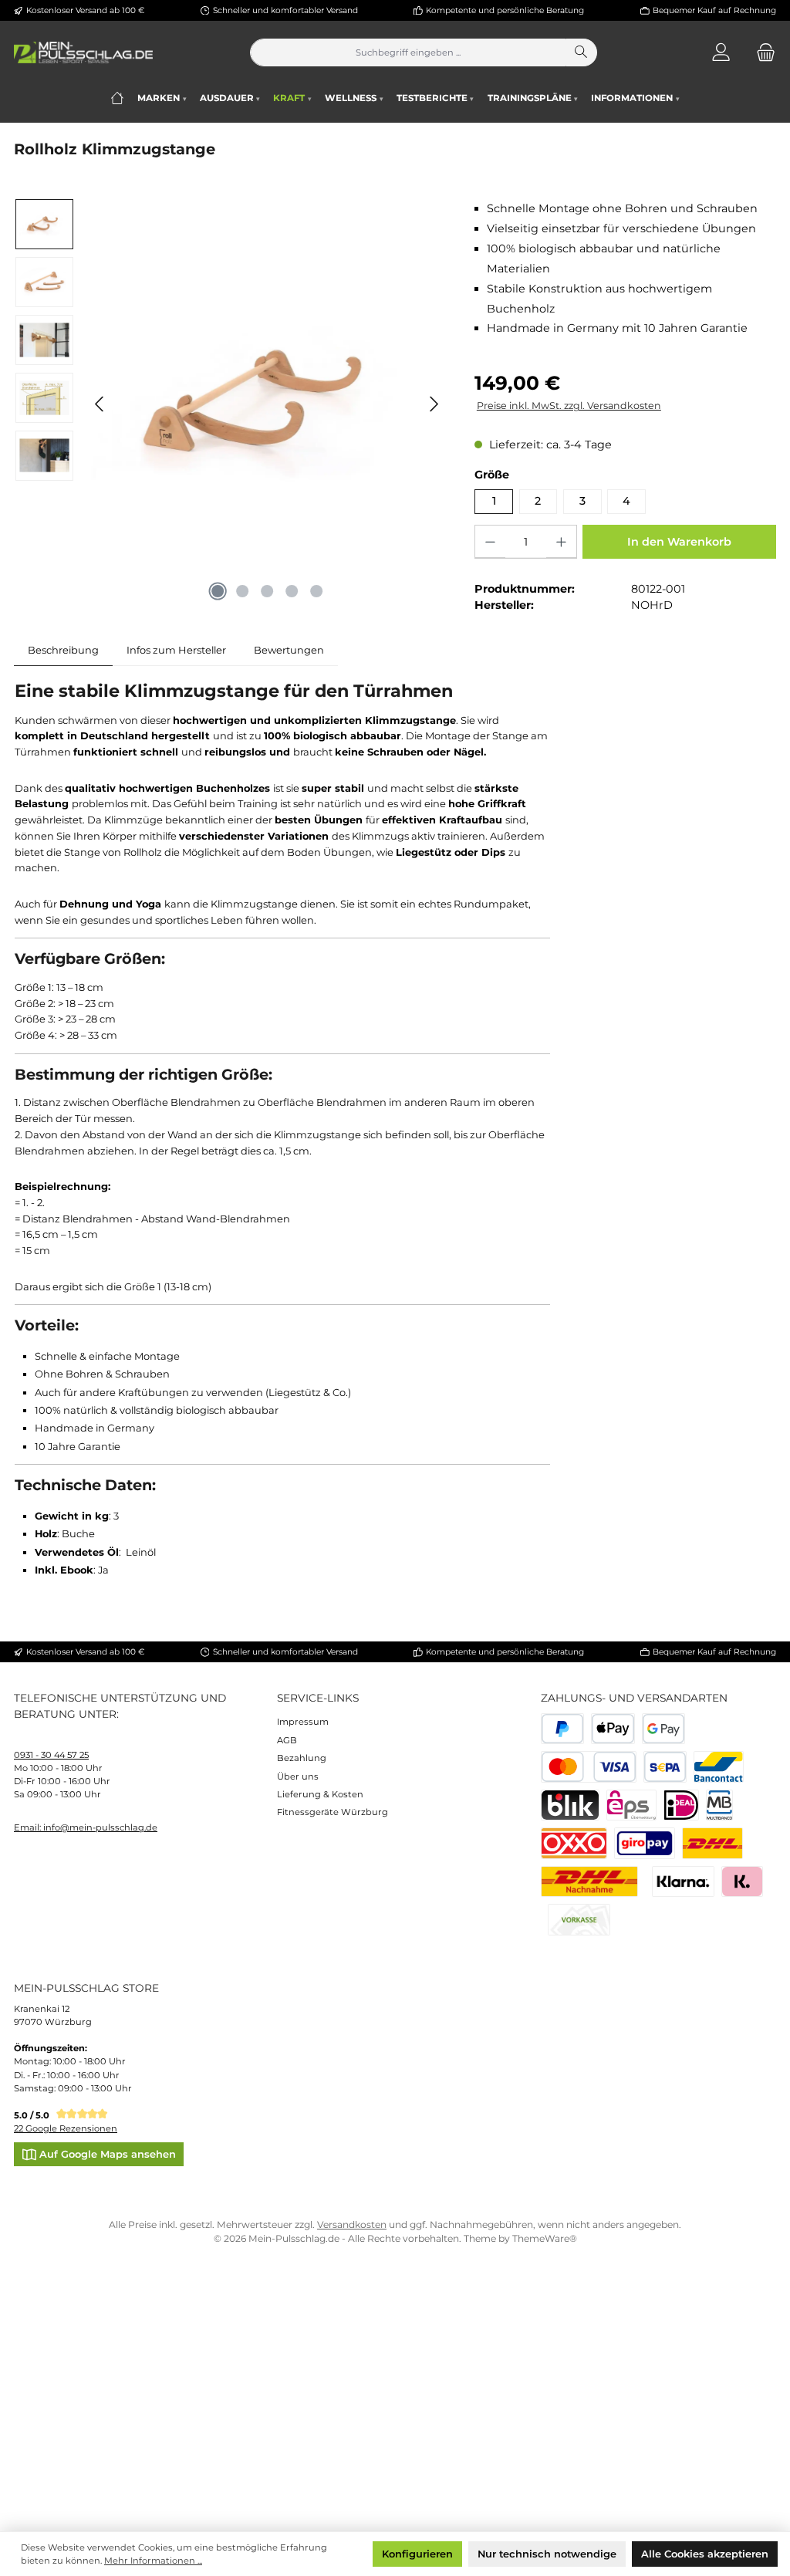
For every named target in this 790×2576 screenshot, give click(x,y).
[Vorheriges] (100, 404)
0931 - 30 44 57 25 (51, 1755)
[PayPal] (563, 1729)
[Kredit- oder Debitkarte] (589, 1767)
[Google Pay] (664, 1729)
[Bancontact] (719, 1767)
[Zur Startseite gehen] (83, 52)
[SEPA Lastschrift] (665, 1767)
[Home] (117, 98)
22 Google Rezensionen (66, 2128)
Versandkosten (352, 2224)
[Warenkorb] (761, 53)
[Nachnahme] (590, 1882)
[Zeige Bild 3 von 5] (267, 591)
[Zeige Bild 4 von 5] (292, 591)
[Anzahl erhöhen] (561, 542)
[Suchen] (582, 52)
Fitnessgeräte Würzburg (333, 1812)
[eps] (631, 1805)
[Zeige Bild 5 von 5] (316, 591)
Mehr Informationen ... (153, 2561)
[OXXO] (574, 1843)
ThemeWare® (545, 2238)
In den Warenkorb (679, 542)
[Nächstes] (434, 404)
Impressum (303, 1722)
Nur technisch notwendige (547, 2554)
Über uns (298, 1776)
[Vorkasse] (579, 1920)
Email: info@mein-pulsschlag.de (86, 1827)
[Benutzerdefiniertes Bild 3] (645, 1843)
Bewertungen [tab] (289, 650)
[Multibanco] (719, 1805)
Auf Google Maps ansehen (106, 2154)
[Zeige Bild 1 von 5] (218, 591)
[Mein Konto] (721, 53)
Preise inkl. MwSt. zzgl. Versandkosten (569, 406)
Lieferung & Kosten (320, 1794)
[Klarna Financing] (683, 1882)
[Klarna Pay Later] (742, 1882)
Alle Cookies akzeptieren (705, 2554)
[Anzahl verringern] (490, 542)
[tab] (63, 650)
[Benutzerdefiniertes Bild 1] (712, 1843)
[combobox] (408, 52)
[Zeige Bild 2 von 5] (242, 591)
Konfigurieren (417, 2554)
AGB (287, 1740)
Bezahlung (302, 1758)
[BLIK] (570, 1805)
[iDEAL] (682, 1805)
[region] (230, 404)
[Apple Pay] (613, 1729)
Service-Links (318, 1698)
